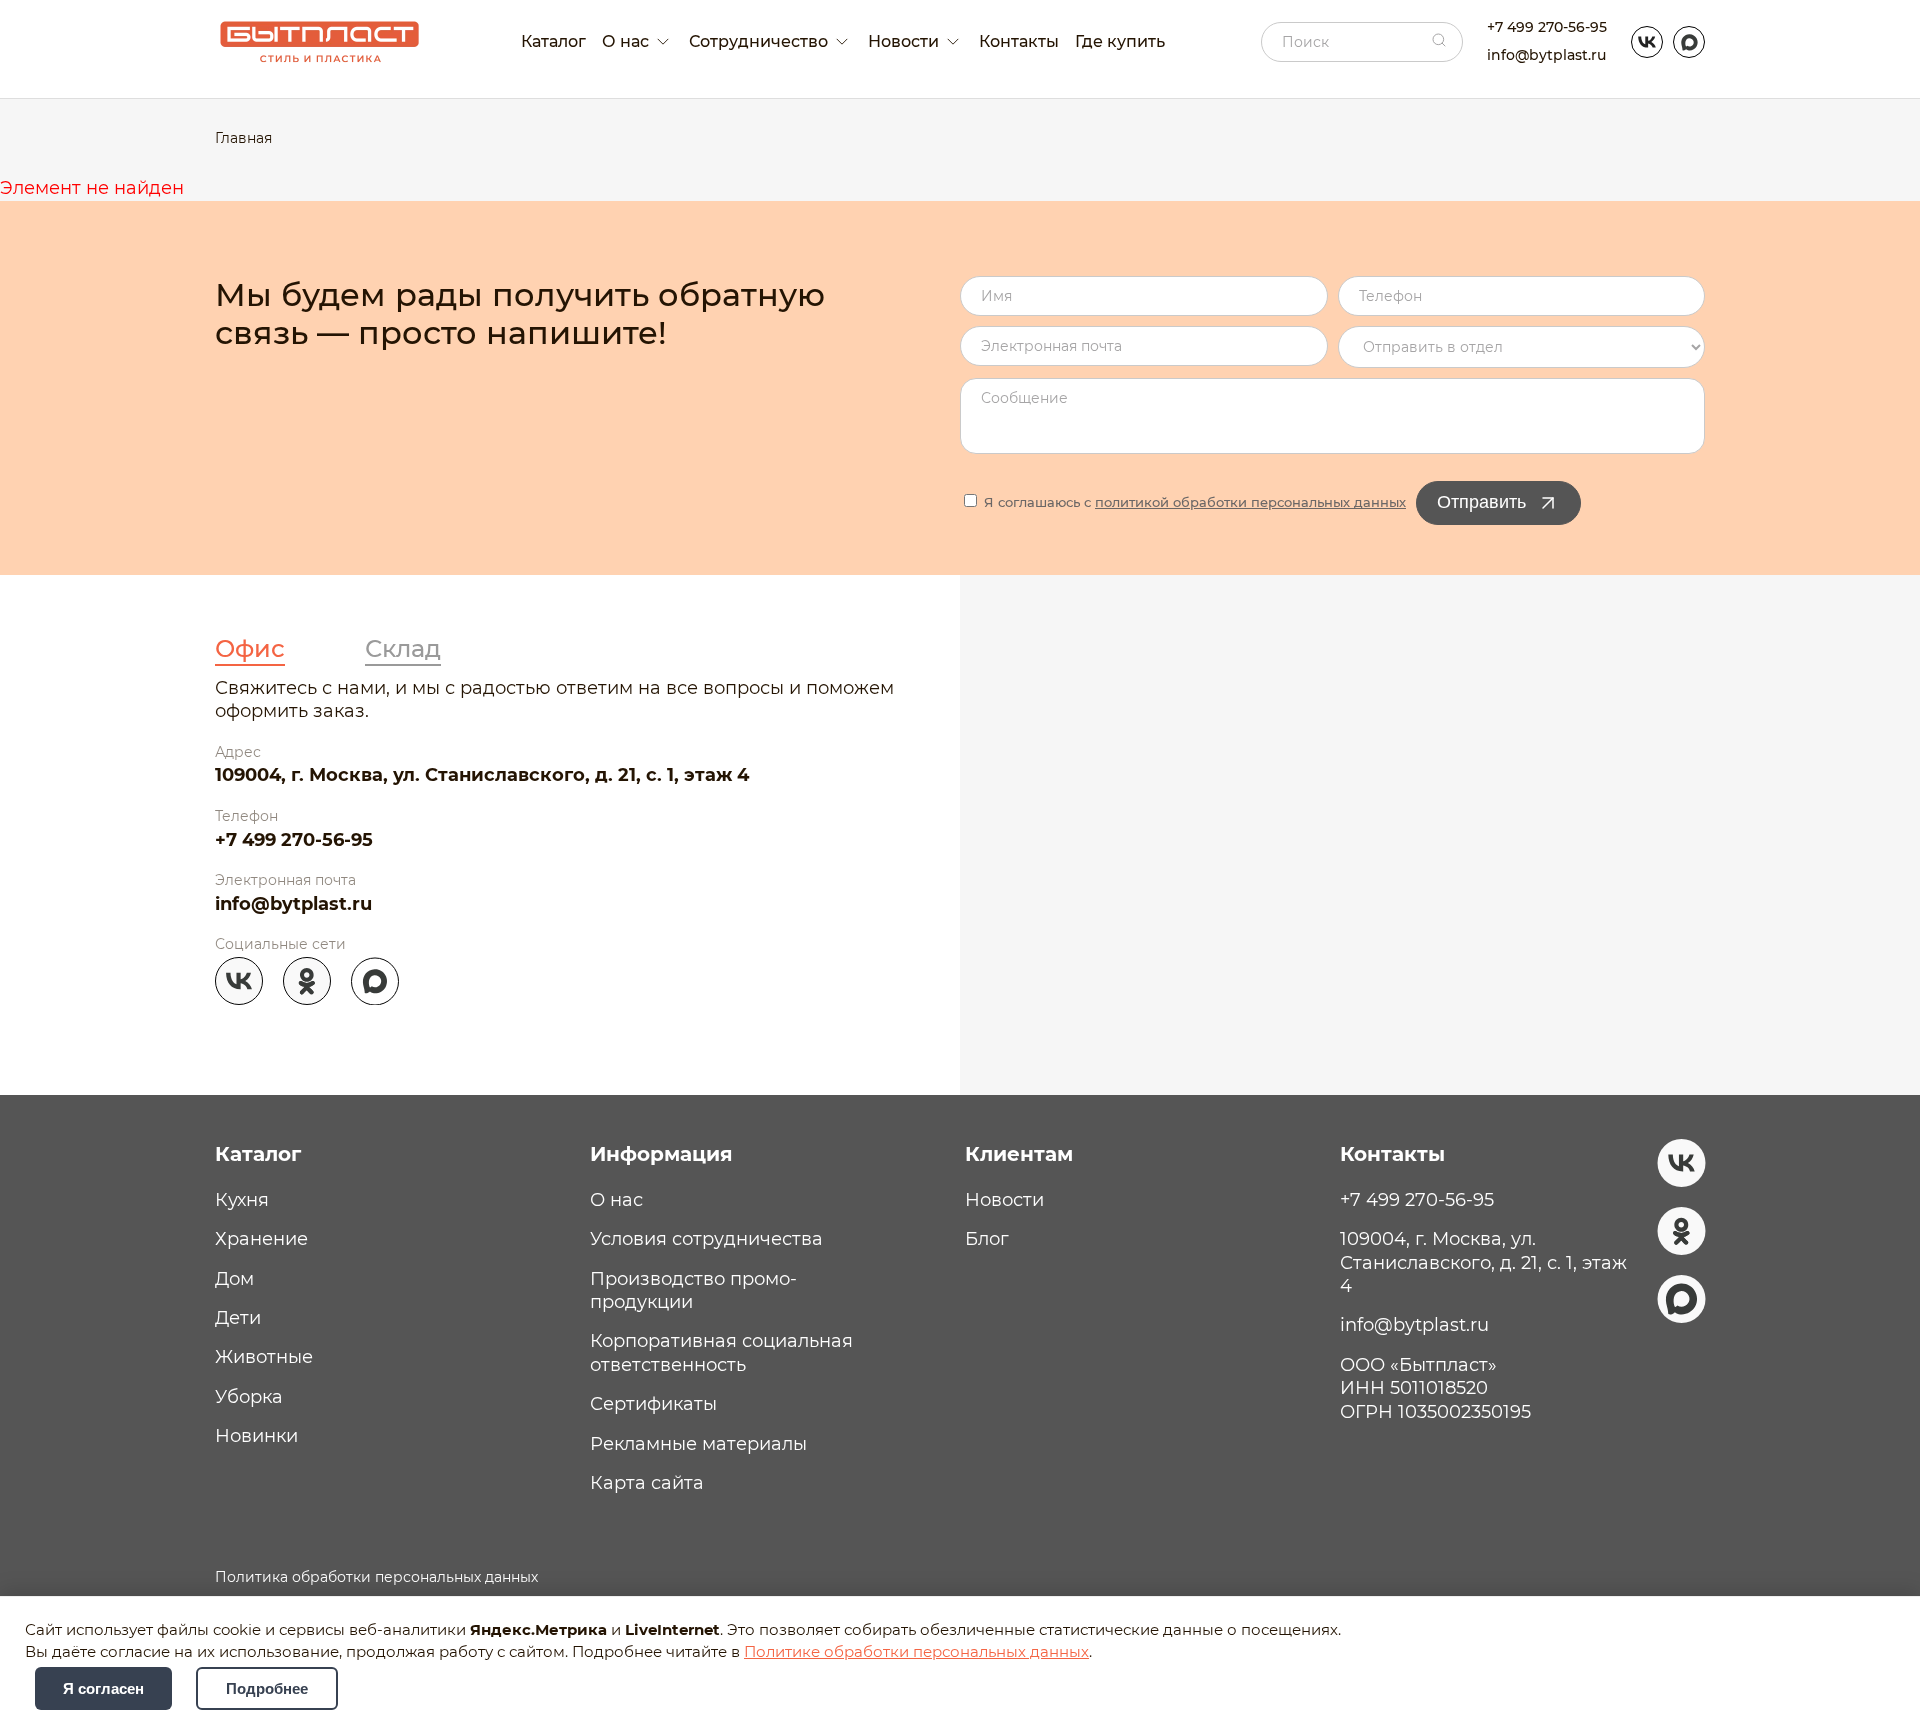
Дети (238, 1318)
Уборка (249, 1397)
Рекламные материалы (698, 1444)
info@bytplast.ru (1546, 55)
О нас (616, 1200)
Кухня (242, 1200)
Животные (264, 1357)
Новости (1004, 1200)
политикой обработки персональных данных (1250, 502)
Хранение (261, 1239)
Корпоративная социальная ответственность (721, 1352)
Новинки (256, 1436)
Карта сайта (647, 1483)
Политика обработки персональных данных (376, 1577)
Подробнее (267, 1688)
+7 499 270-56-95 (1547, 27)
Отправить (1481, 502)
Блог (987, 1239)
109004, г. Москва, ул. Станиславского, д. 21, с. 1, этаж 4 (482, 775)
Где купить (1120, 41)
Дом (234, 1279)
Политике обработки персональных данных (916, 1652)
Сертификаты (653, 1404)
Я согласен (103, 1688)
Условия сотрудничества (706, 1239)
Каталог (553, 41)
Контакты (1019, 41)
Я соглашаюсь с (1193, 502)
